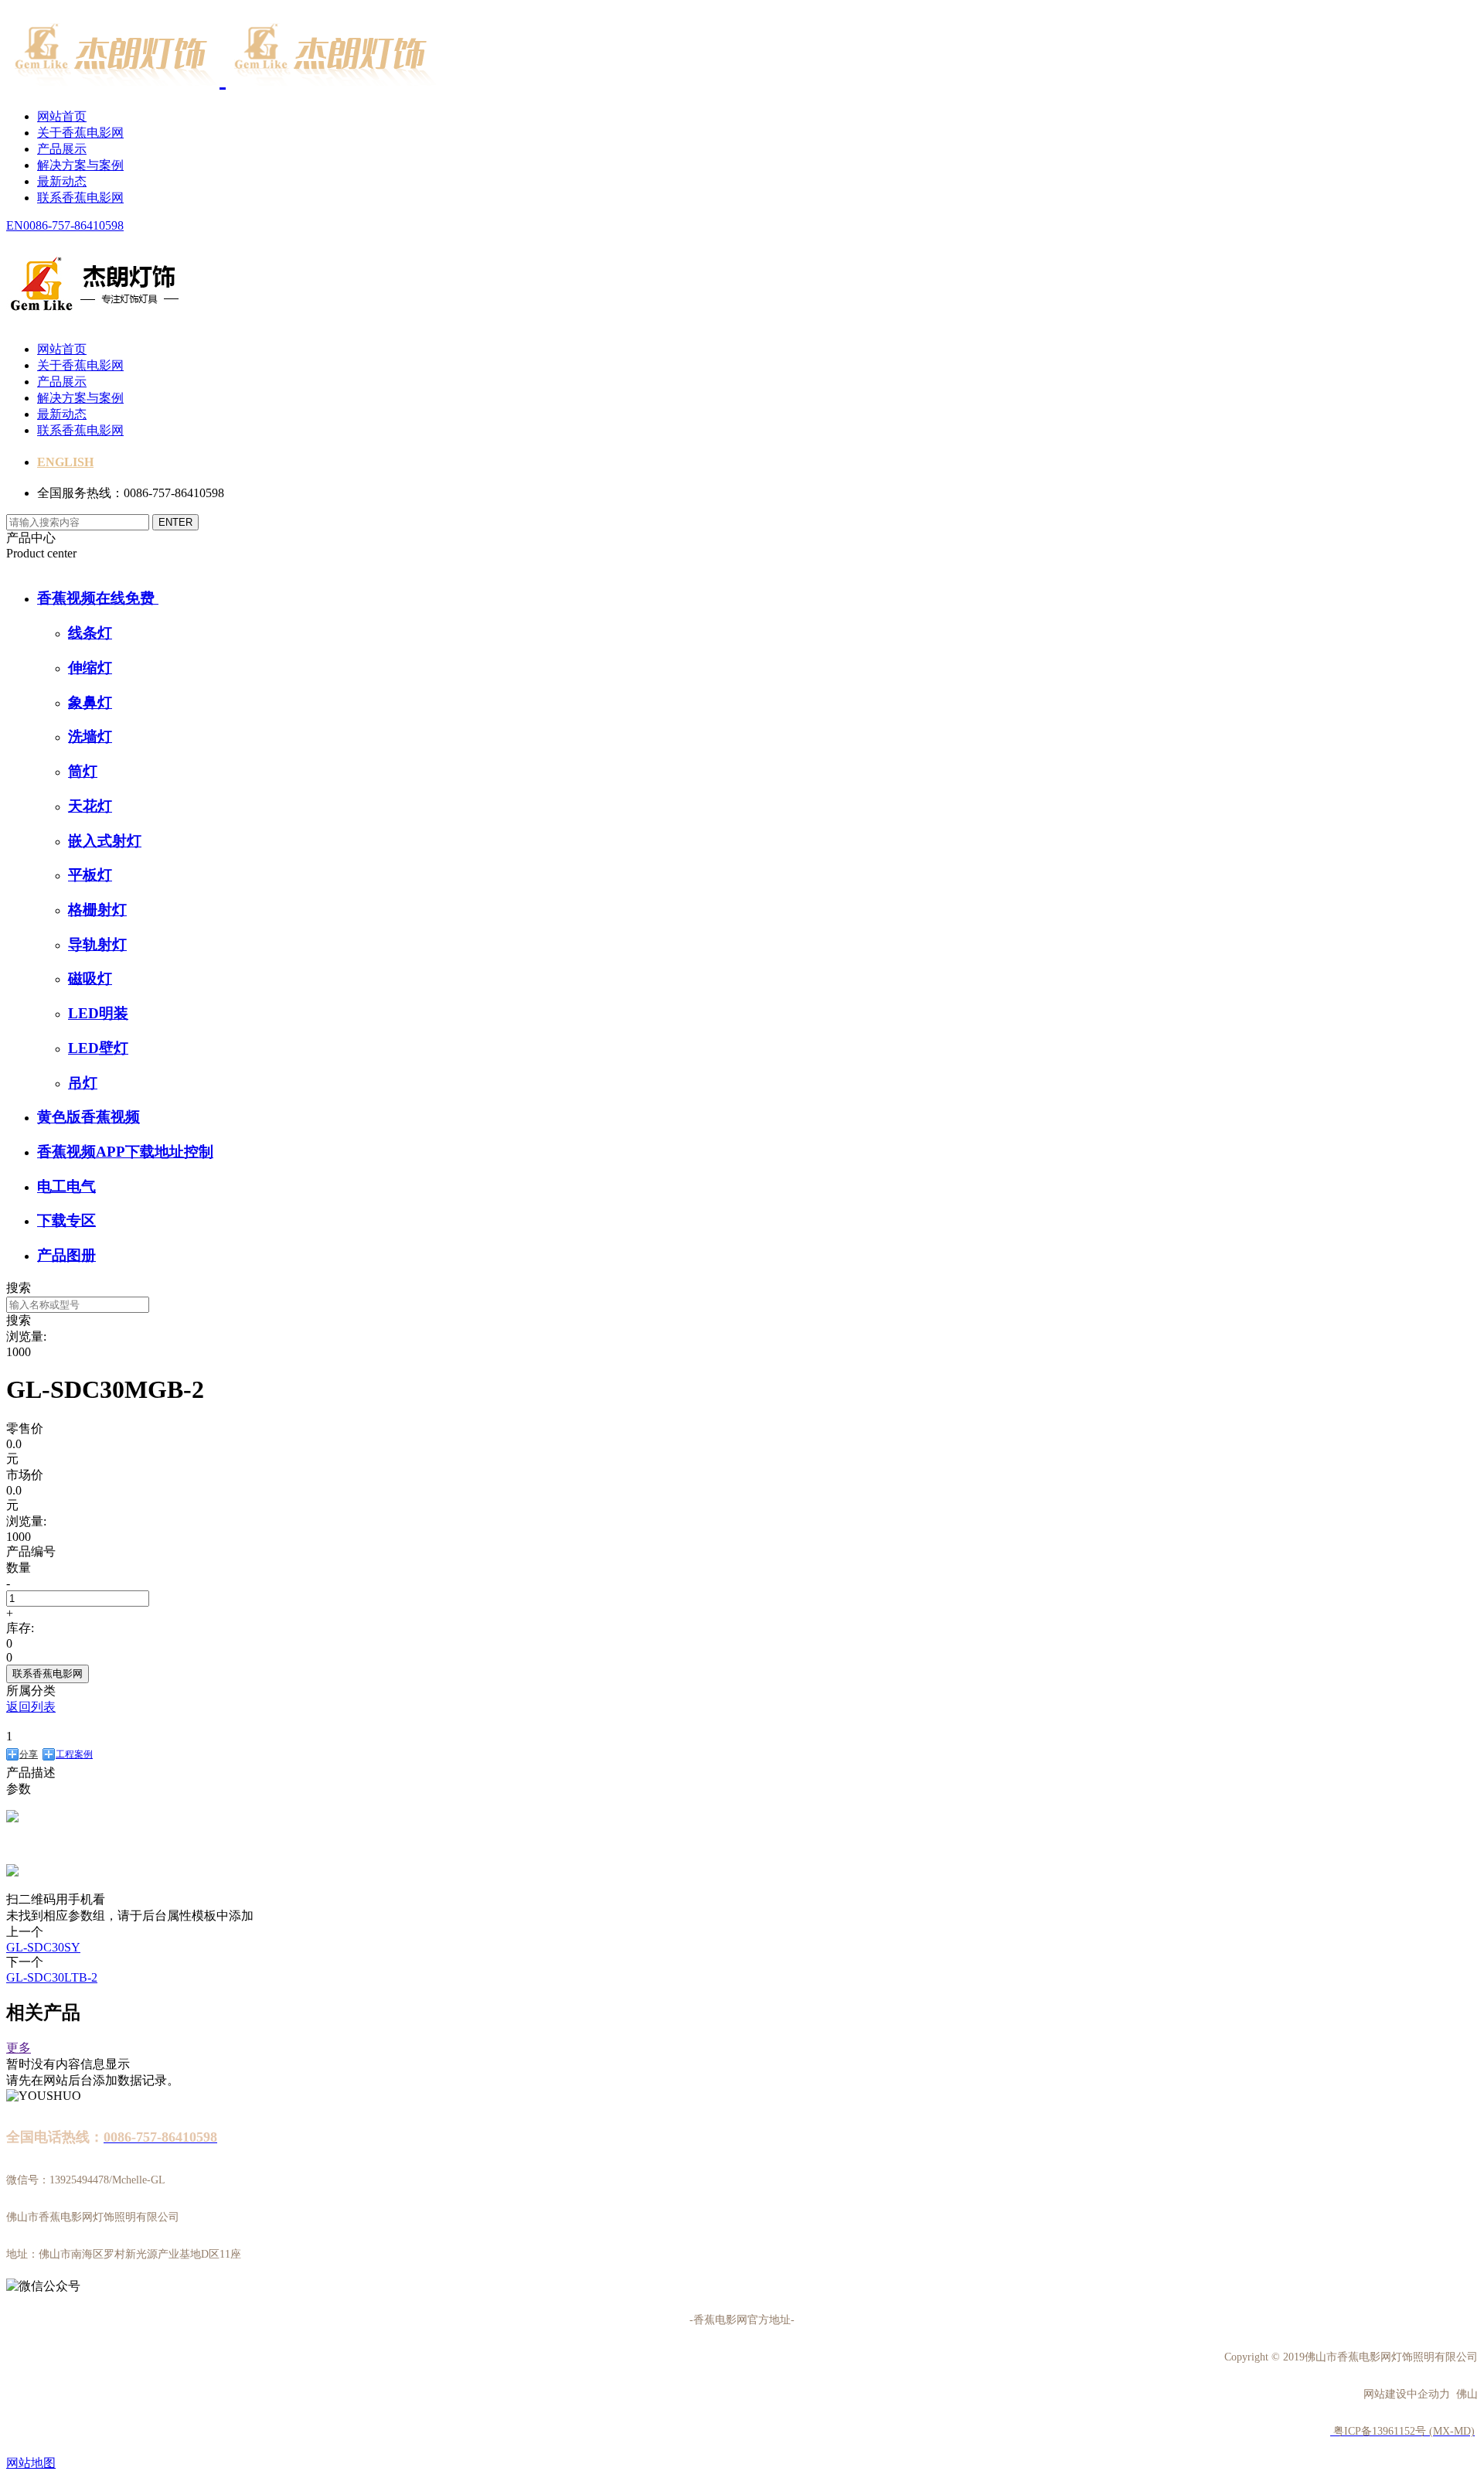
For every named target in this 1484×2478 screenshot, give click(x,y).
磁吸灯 (90, 978)
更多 (19, 2048)
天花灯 (90, 806)
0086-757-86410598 (73, 225)
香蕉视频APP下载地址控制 (125, 1152)
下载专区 (66, 1220)
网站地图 (31, 2463)
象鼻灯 (90, 702)
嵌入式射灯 (105, 841)
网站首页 (62, 116)
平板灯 (90, 875)
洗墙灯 (90, 736)
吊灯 (83, 1083)
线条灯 (90, 633)
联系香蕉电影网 (80, 198)
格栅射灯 (97, 910)
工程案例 (74, 1754)
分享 (29, 1754)
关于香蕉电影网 (80, 133)
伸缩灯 (90, 668)
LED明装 (98, 1013)
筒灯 (83, 771)
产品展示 (62, 149)
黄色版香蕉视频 (88, 1117)
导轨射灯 (97, 944)
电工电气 (66, 1186)
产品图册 (66, 1255)
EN (15, 225)
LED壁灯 (98, 1048)
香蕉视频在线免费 (98, 598)
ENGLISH (65, 462)
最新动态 (62, 181)
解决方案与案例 (80, 165)
